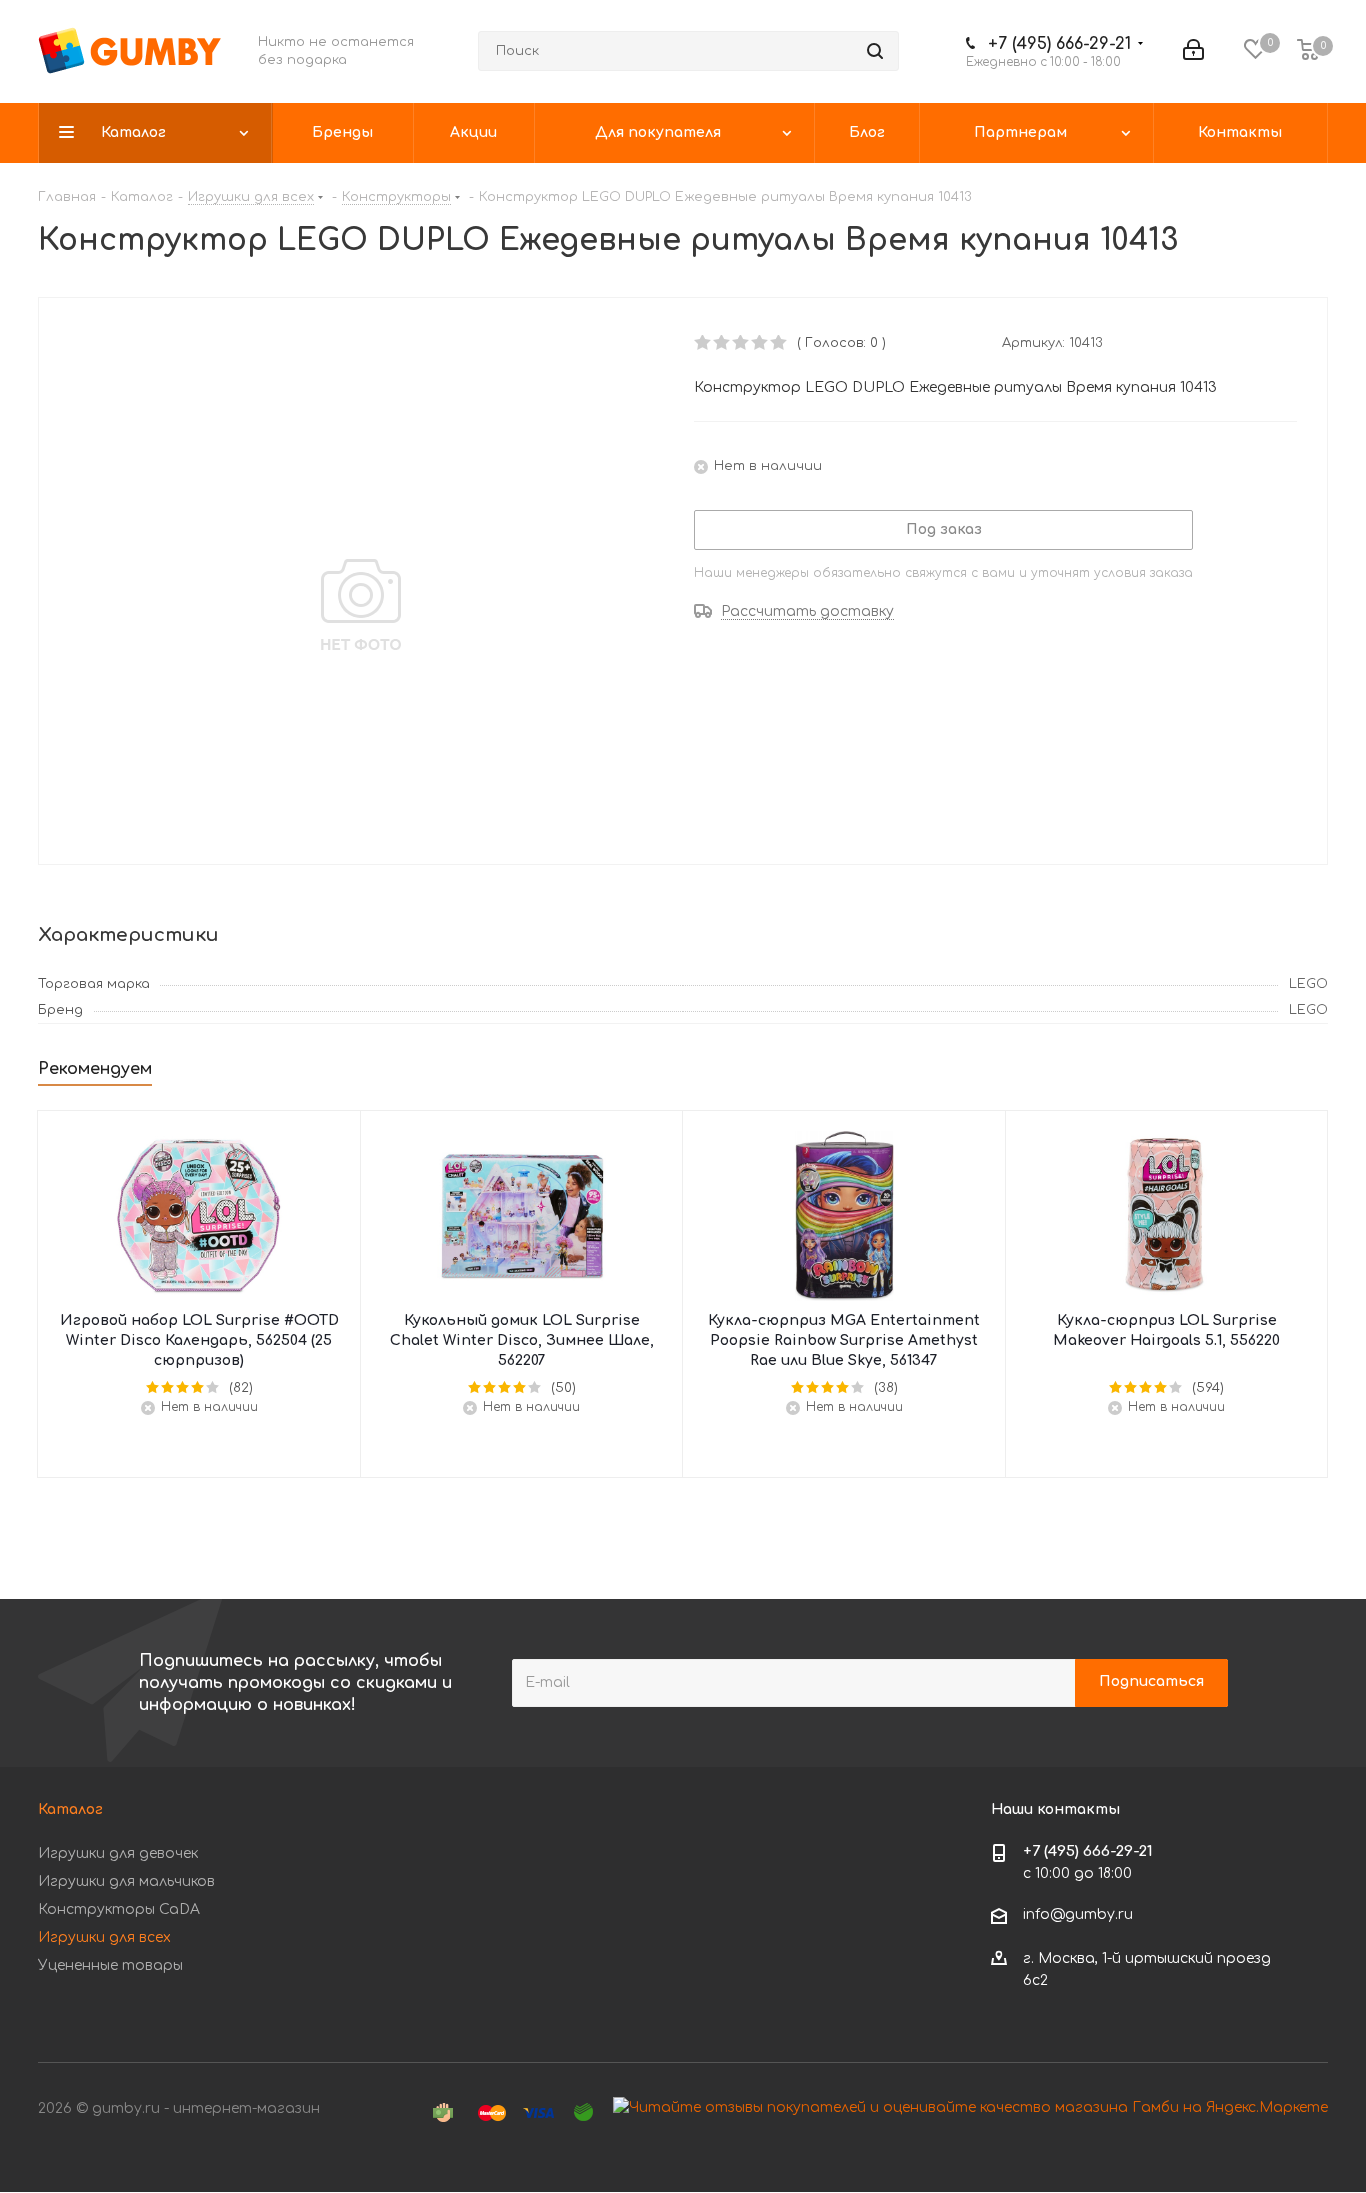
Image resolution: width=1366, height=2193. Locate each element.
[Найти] (875, 51)
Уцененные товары (110, 1965)
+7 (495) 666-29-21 (1059, 44)
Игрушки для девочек (118, 1853)
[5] (779, 343)
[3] (741, 343)
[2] (722, 343)
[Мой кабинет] (1193, 51)
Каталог (70, 1809)
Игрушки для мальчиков (126, 1881)
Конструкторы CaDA (119, 1909)
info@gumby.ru (1078, 1914)
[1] (703, 343)
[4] (760, 343)
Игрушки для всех (104, 1937)
